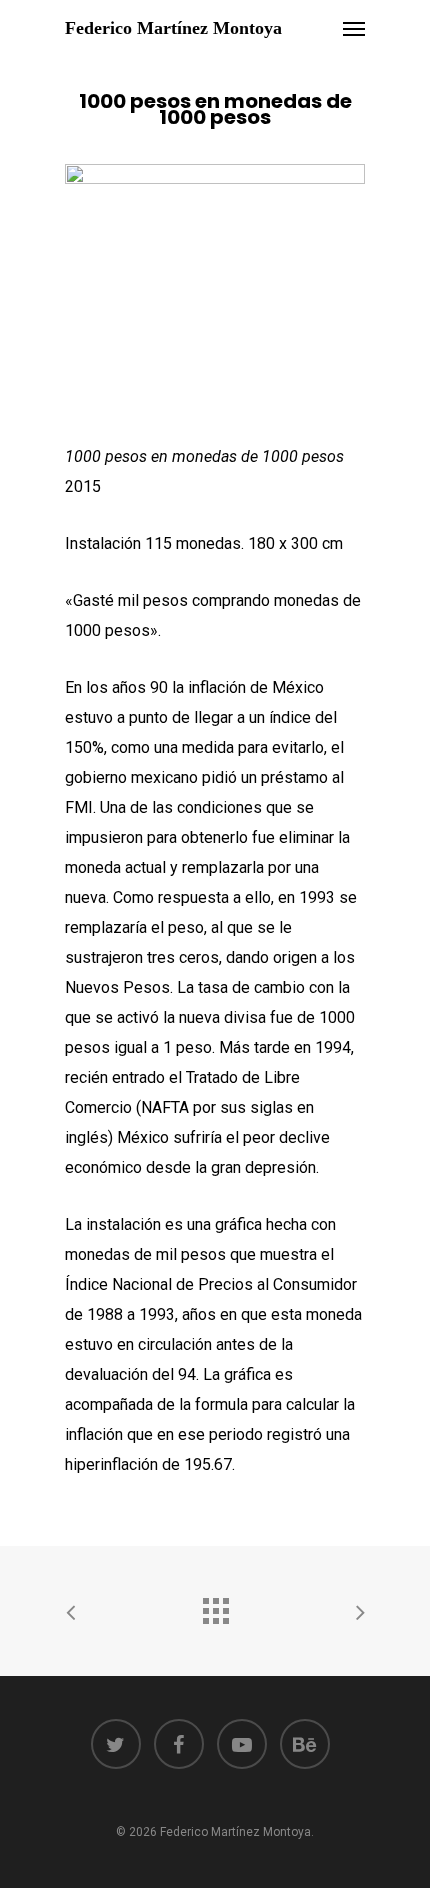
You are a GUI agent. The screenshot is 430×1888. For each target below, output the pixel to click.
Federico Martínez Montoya (173, 28)
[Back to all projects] (215, 1606)
